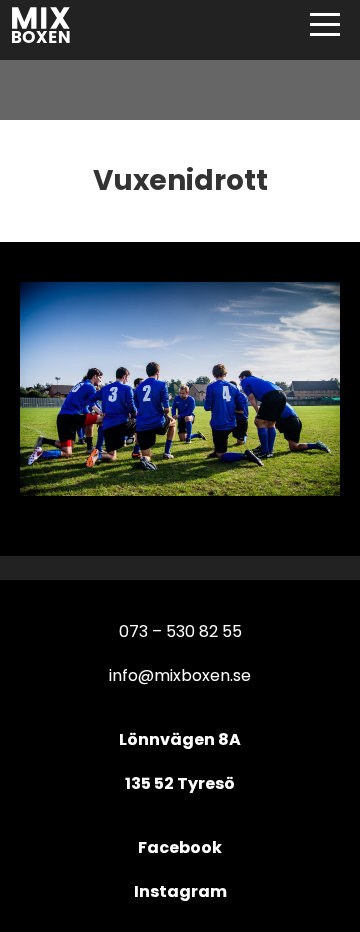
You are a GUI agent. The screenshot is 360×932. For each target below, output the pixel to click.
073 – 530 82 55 (180, 631)
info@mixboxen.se (180, 675)
